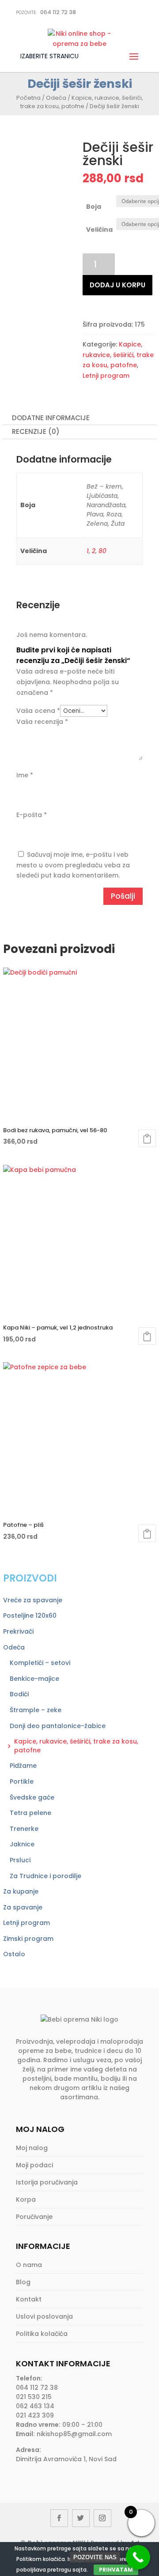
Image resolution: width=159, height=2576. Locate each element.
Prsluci (20, 1860)
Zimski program (28, 1939)
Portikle (22, 1781)
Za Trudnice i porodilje (45, 1876)
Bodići (19, 1694)
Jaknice (22, 1844)
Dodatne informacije (51, 418)
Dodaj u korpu (117, 285)
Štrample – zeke (36, 1710)
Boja (94, 207)
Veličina (99, 230)
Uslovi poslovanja (44, 2316)
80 (102, 551)
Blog (23, 2282)
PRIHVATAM (116, 2570)
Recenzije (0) (36, 431)
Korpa (26, 2199)
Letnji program (106, 376)
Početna (28, 98)
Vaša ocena (38, 711)
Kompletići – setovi (40, 1663)
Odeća (56, 98)
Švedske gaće (32, 1797)
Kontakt (29, 2299)
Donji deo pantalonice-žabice (58, 1726)
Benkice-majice (34, 1679)
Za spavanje (23, 1907)
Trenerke (24, 1829)
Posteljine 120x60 (30, 1616)
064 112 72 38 (46, 12)
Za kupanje (21, 1891)
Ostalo (14, 1954)
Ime (25, 775)
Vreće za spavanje (33, 1600)
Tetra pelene (30, 1813)
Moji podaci (34, 2165)
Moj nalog (32, 2148)
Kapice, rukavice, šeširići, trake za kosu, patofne (82, 102)
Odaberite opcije (147, 1138)
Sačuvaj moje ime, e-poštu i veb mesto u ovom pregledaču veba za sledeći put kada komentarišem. (73, 865)
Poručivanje (34, 2217)
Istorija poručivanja (47, 2182)
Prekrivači (18, 1631)
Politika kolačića (42, 2334)
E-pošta (32, 815)
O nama (29, 2265)
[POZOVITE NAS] (138, 2557)
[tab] (79, 418)
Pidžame (23, 1766)
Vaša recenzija (42, 722)
